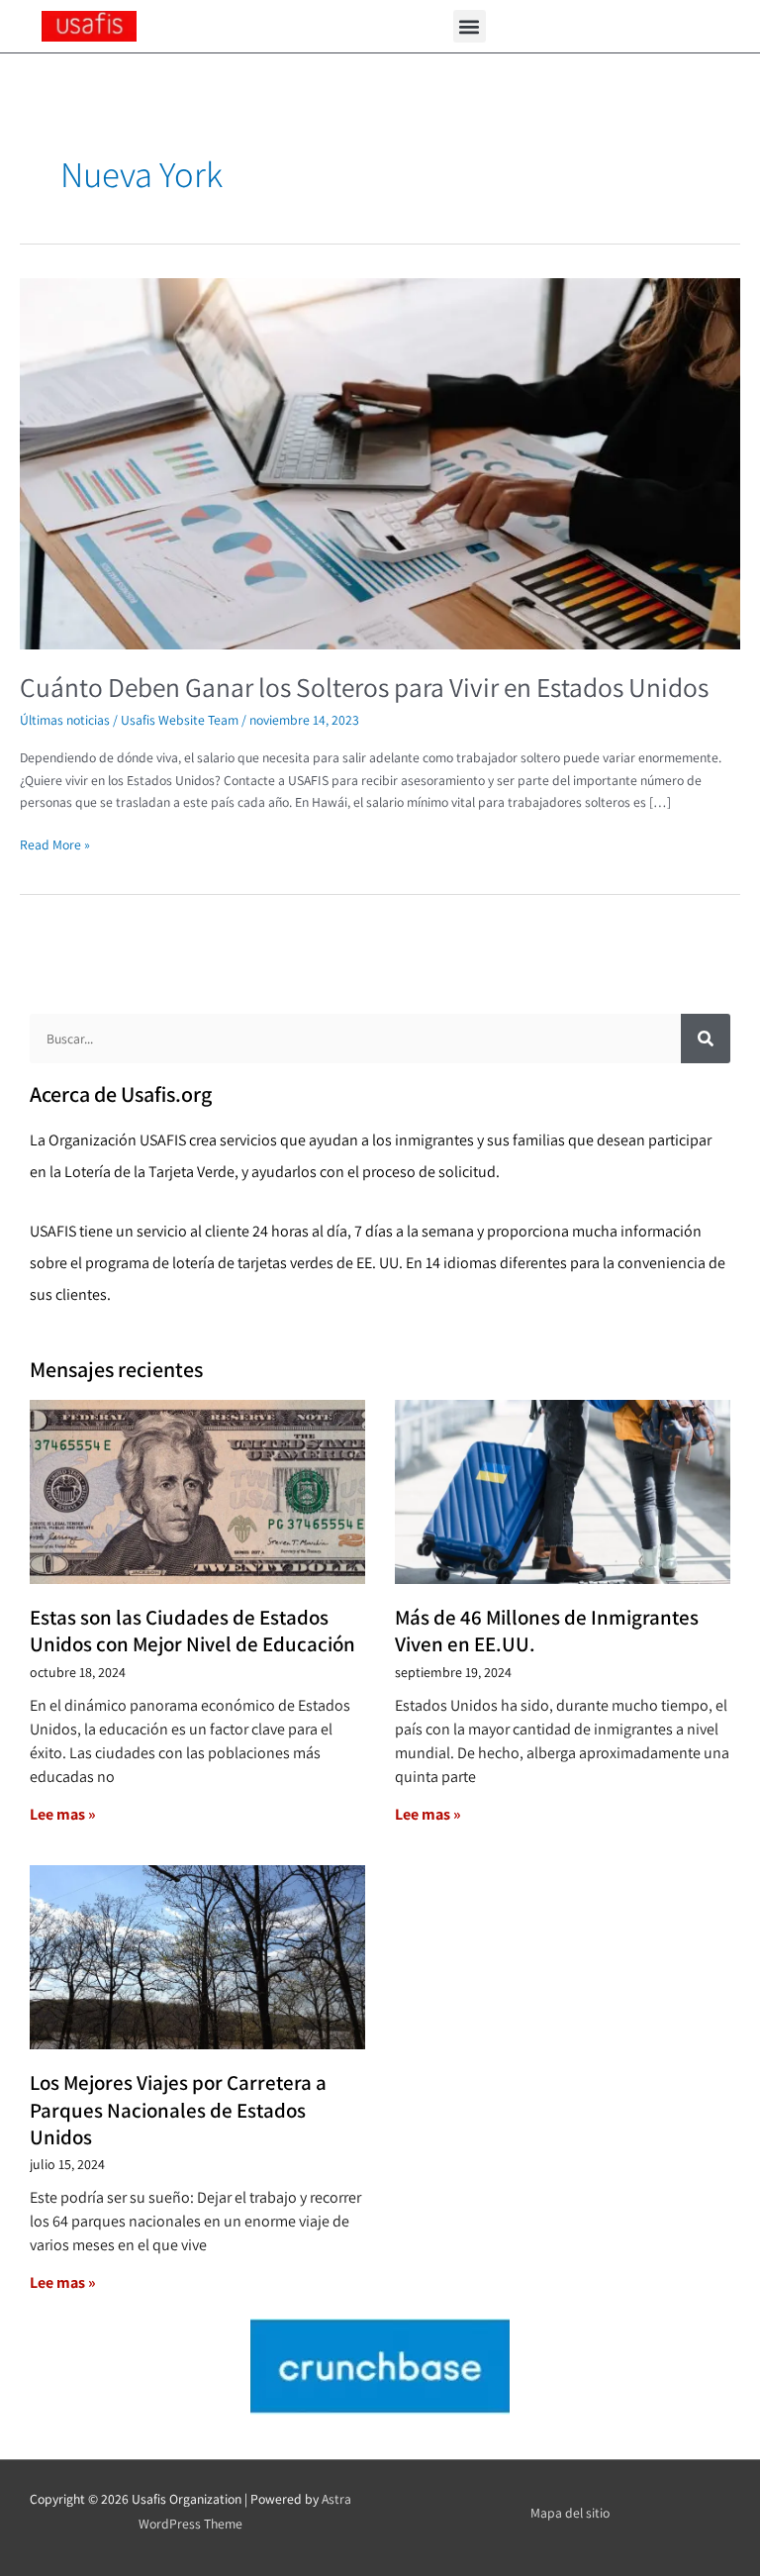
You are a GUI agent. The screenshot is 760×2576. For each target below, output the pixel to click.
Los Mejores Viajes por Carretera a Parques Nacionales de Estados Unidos (178, 2110)
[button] (470, 26)
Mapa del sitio (570, 2513)
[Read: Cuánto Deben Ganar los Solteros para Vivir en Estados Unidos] (380, 462)
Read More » (55, 843)
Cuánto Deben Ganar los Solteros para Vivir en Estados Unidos (364, 687)
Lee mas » (63, 1814)
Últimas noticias (65, 720)
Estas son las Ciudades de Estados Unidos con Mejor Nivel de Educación (192, 1631)
